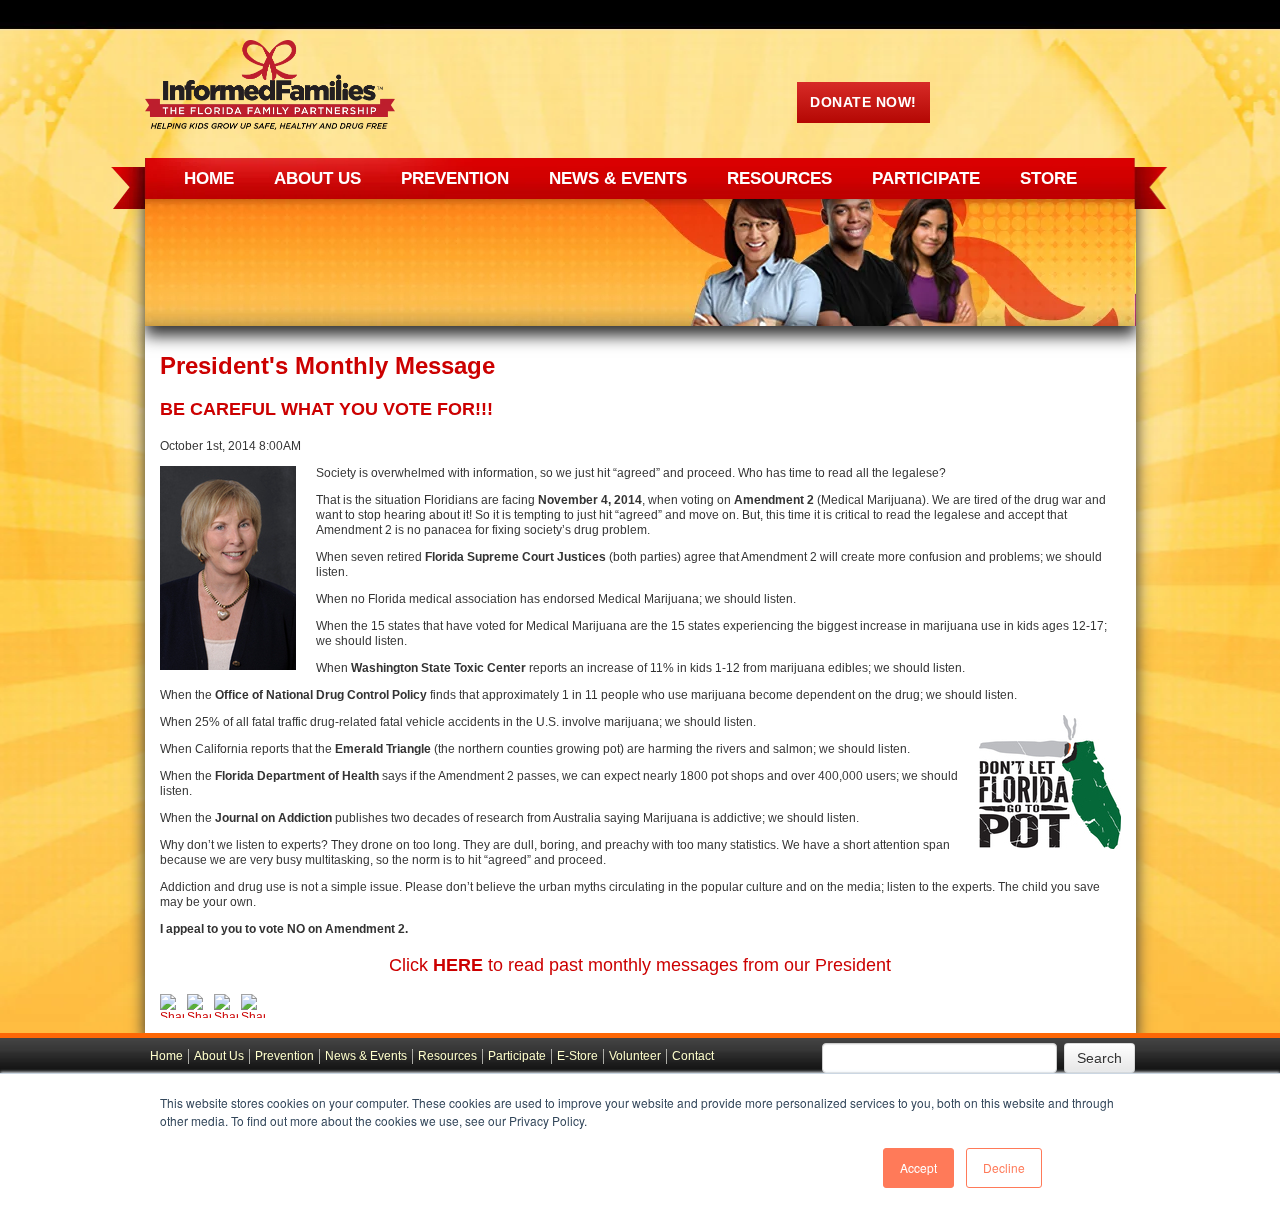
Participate (517, 1056)
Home (166, 1056)
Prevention (284, 1056)
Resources (447, 1056)
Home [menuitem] (209, 178)
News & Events (366, 1056)
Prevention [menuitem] (455, 178)
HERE (458, 965)
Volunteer (635, 1056)
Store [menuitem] (1048, 178)
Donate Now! (863, 102)
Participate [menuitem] (926, 178)
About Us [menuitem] (317, 178)
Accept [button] (918, 1167)
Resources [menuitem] (779, 178)
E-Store (577, 1056)
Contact (693, 1056)
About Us (219, 1056)
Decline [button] (1004, 1167)
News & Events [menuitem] (618, 178)
